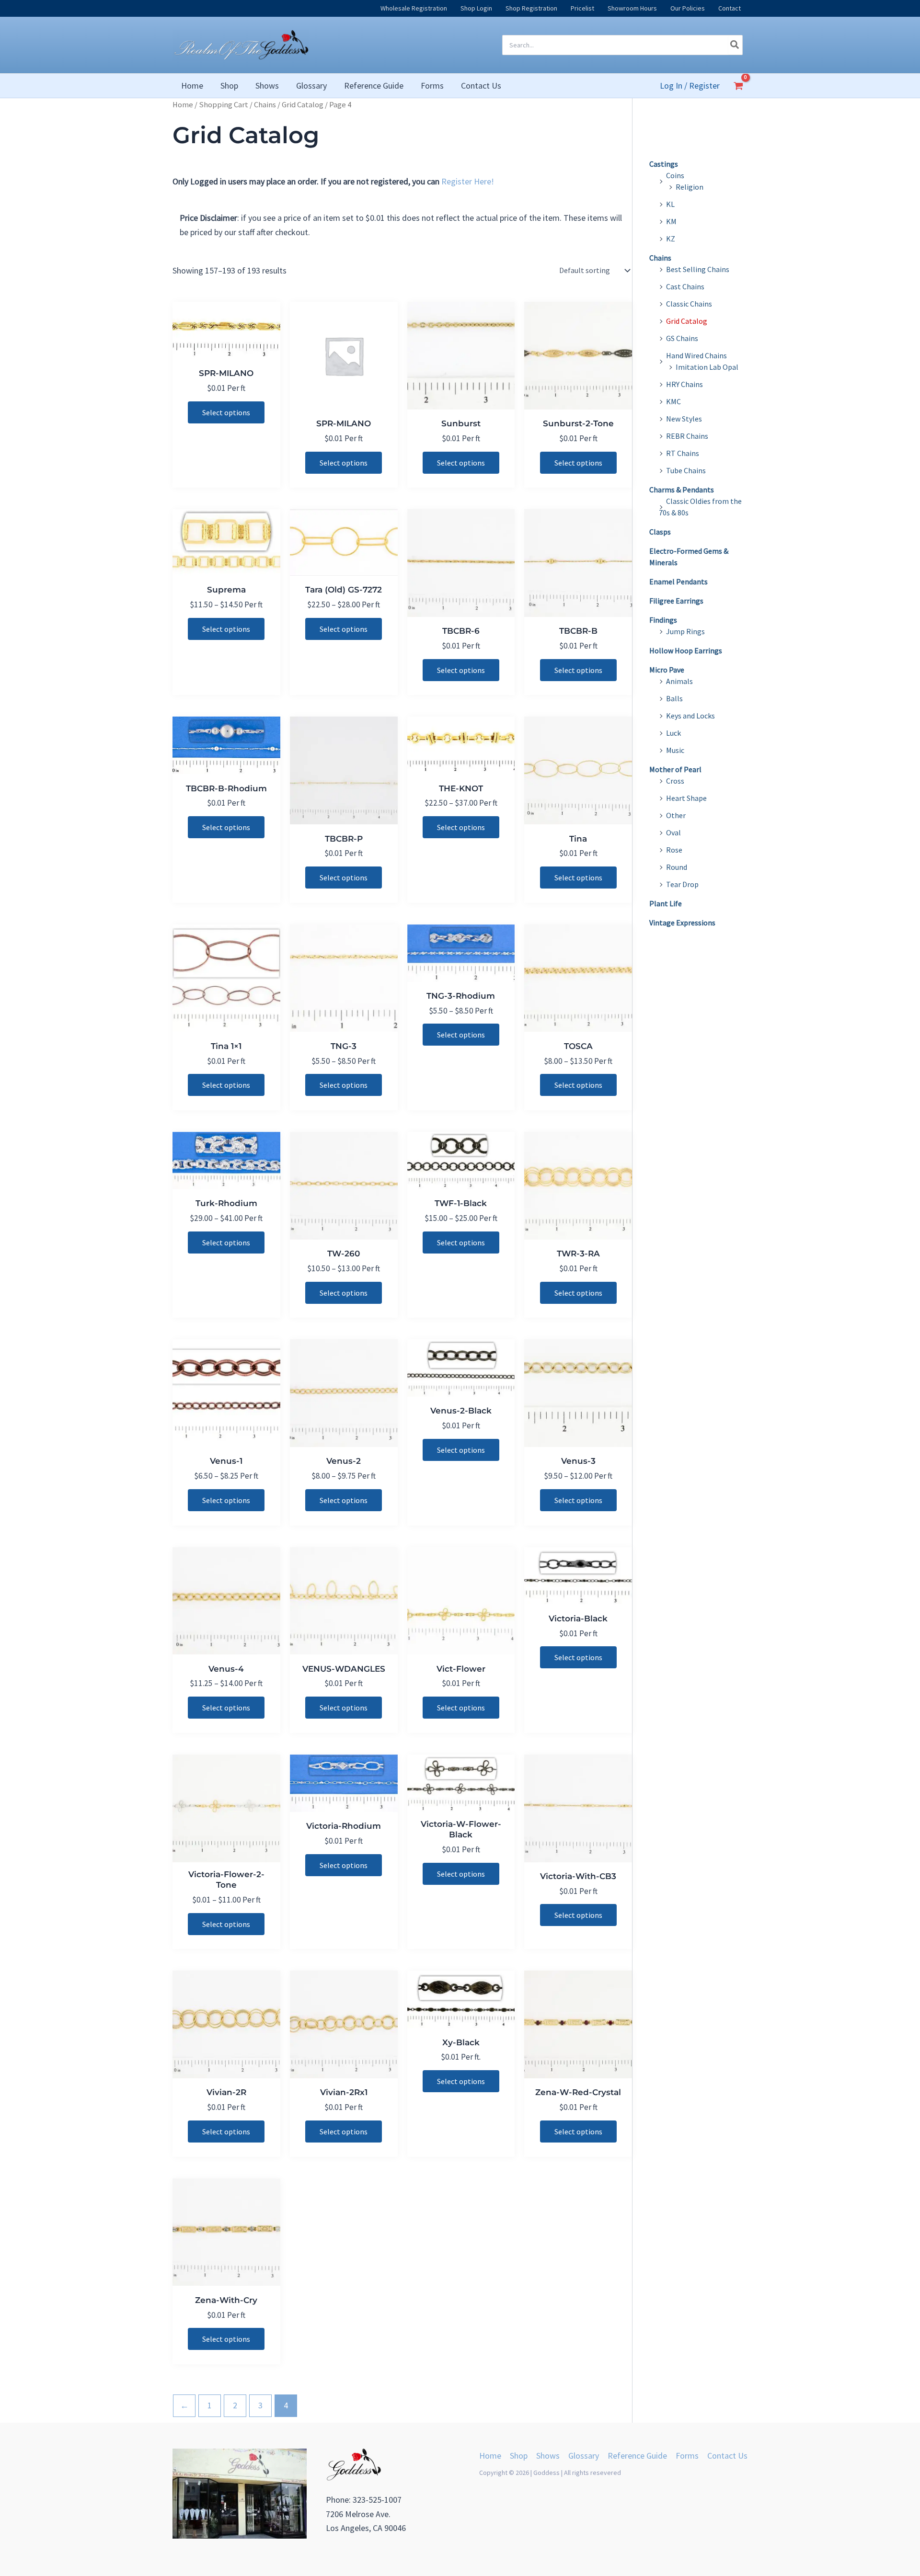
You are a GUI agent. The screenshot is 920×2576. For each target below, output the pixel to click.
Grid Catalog (303, 105)
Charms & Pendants (682, 490)
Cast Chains (685, 286)
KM (671, 221)
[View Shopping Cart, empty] (738, 86)
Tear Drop (682, 884)
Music (675, 750)
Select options (226, 412)
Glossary (584, 2456)
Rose (674, 850)
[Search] (735, 45)
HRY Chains (684, 384)
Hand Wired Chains (696, 355)
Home (183, 105)
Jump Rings (685, 631)
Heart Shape (686, 798)
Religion (690, 187)
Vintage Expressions (682, 923)
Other (676, 815)
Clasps (660, 532)
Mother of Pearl (675, 769)
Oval (673, 832)
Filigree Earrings (676, 601)
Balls (674, 698)
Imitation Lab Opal (707, 367)
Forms (687, 2456)
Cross (675, 781)
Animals (679, 681)
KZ (671, 239)
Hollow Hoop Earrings (686, 650)
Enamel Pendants (678, 581)
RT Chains (683, 453)
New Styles (684, 419)
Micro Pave (667, 670)
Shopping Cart (224, 105)
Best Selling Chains (698, 269)
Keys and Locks (690, 716)
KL (670, 204)
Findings (663, 620)
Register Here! (468, 181)
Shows (548, 2456)
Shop (519, 2456)
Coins (675, 175)
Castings (664, 164)
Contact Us (727, 2456)
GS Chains (682, 338)
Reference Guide (637, 2456)
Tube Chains (686, 470)
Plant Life (666, 903)
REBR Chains (687, 436)
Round (677, 867)
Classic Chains (689, 304)
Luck (673, 733)
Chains (265, 105)
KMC (673, 401)
